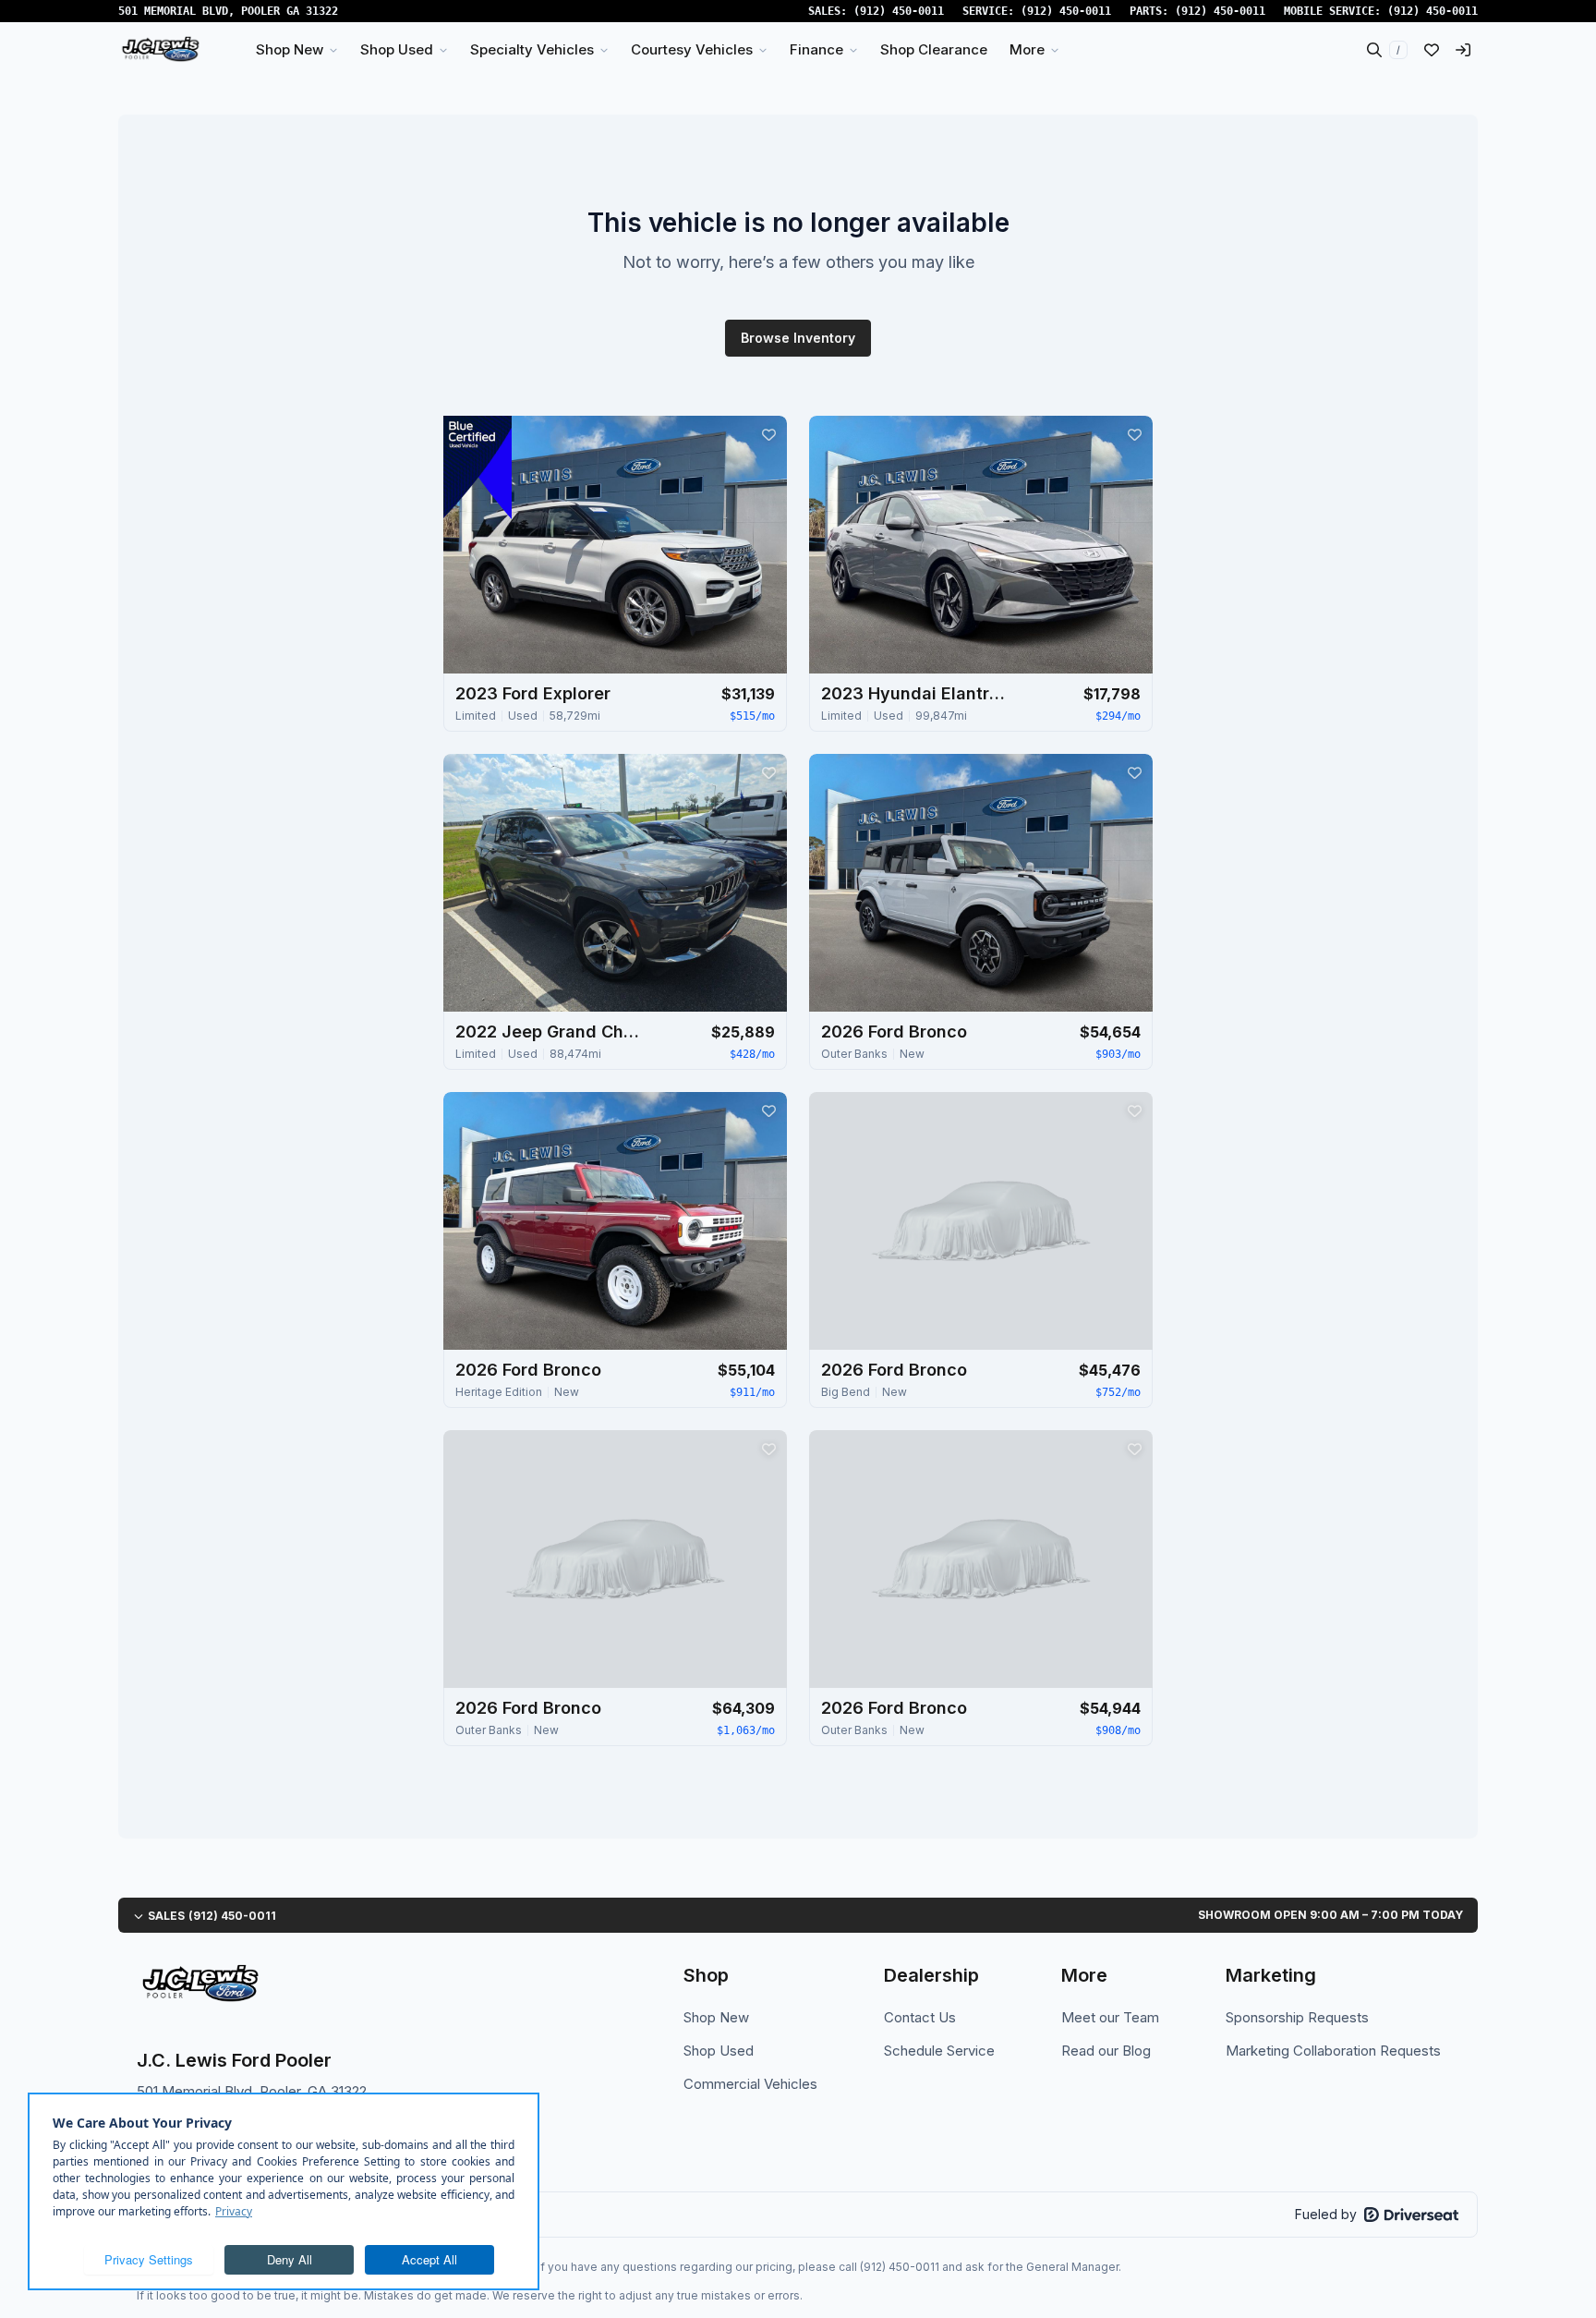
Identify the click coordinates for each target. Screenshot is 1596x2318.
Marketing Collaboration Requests (1333, 2051)
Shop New (716, 2017)
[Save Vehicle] (768, 434)
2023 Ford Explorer (533, 693)
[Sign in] (1463, 50)
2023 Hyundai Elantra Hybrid (913, 693)
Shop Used (719, 2051)
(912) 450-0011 (899, 11)
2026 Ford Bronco (894, 1032)
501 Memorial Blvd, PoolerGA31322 (228, 11)
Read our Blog (1106, 2051)
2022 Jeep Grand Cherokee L (548, 1032)
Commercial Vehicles (750, 2084)
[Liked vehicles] (1432, 50)
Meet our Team (1110, 2017)
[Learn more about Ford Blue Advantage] (478, 467)
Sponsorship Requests (1297, 2017)
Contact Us (920, 2017)
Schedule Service (939, 2051)
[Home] (160, 50)
